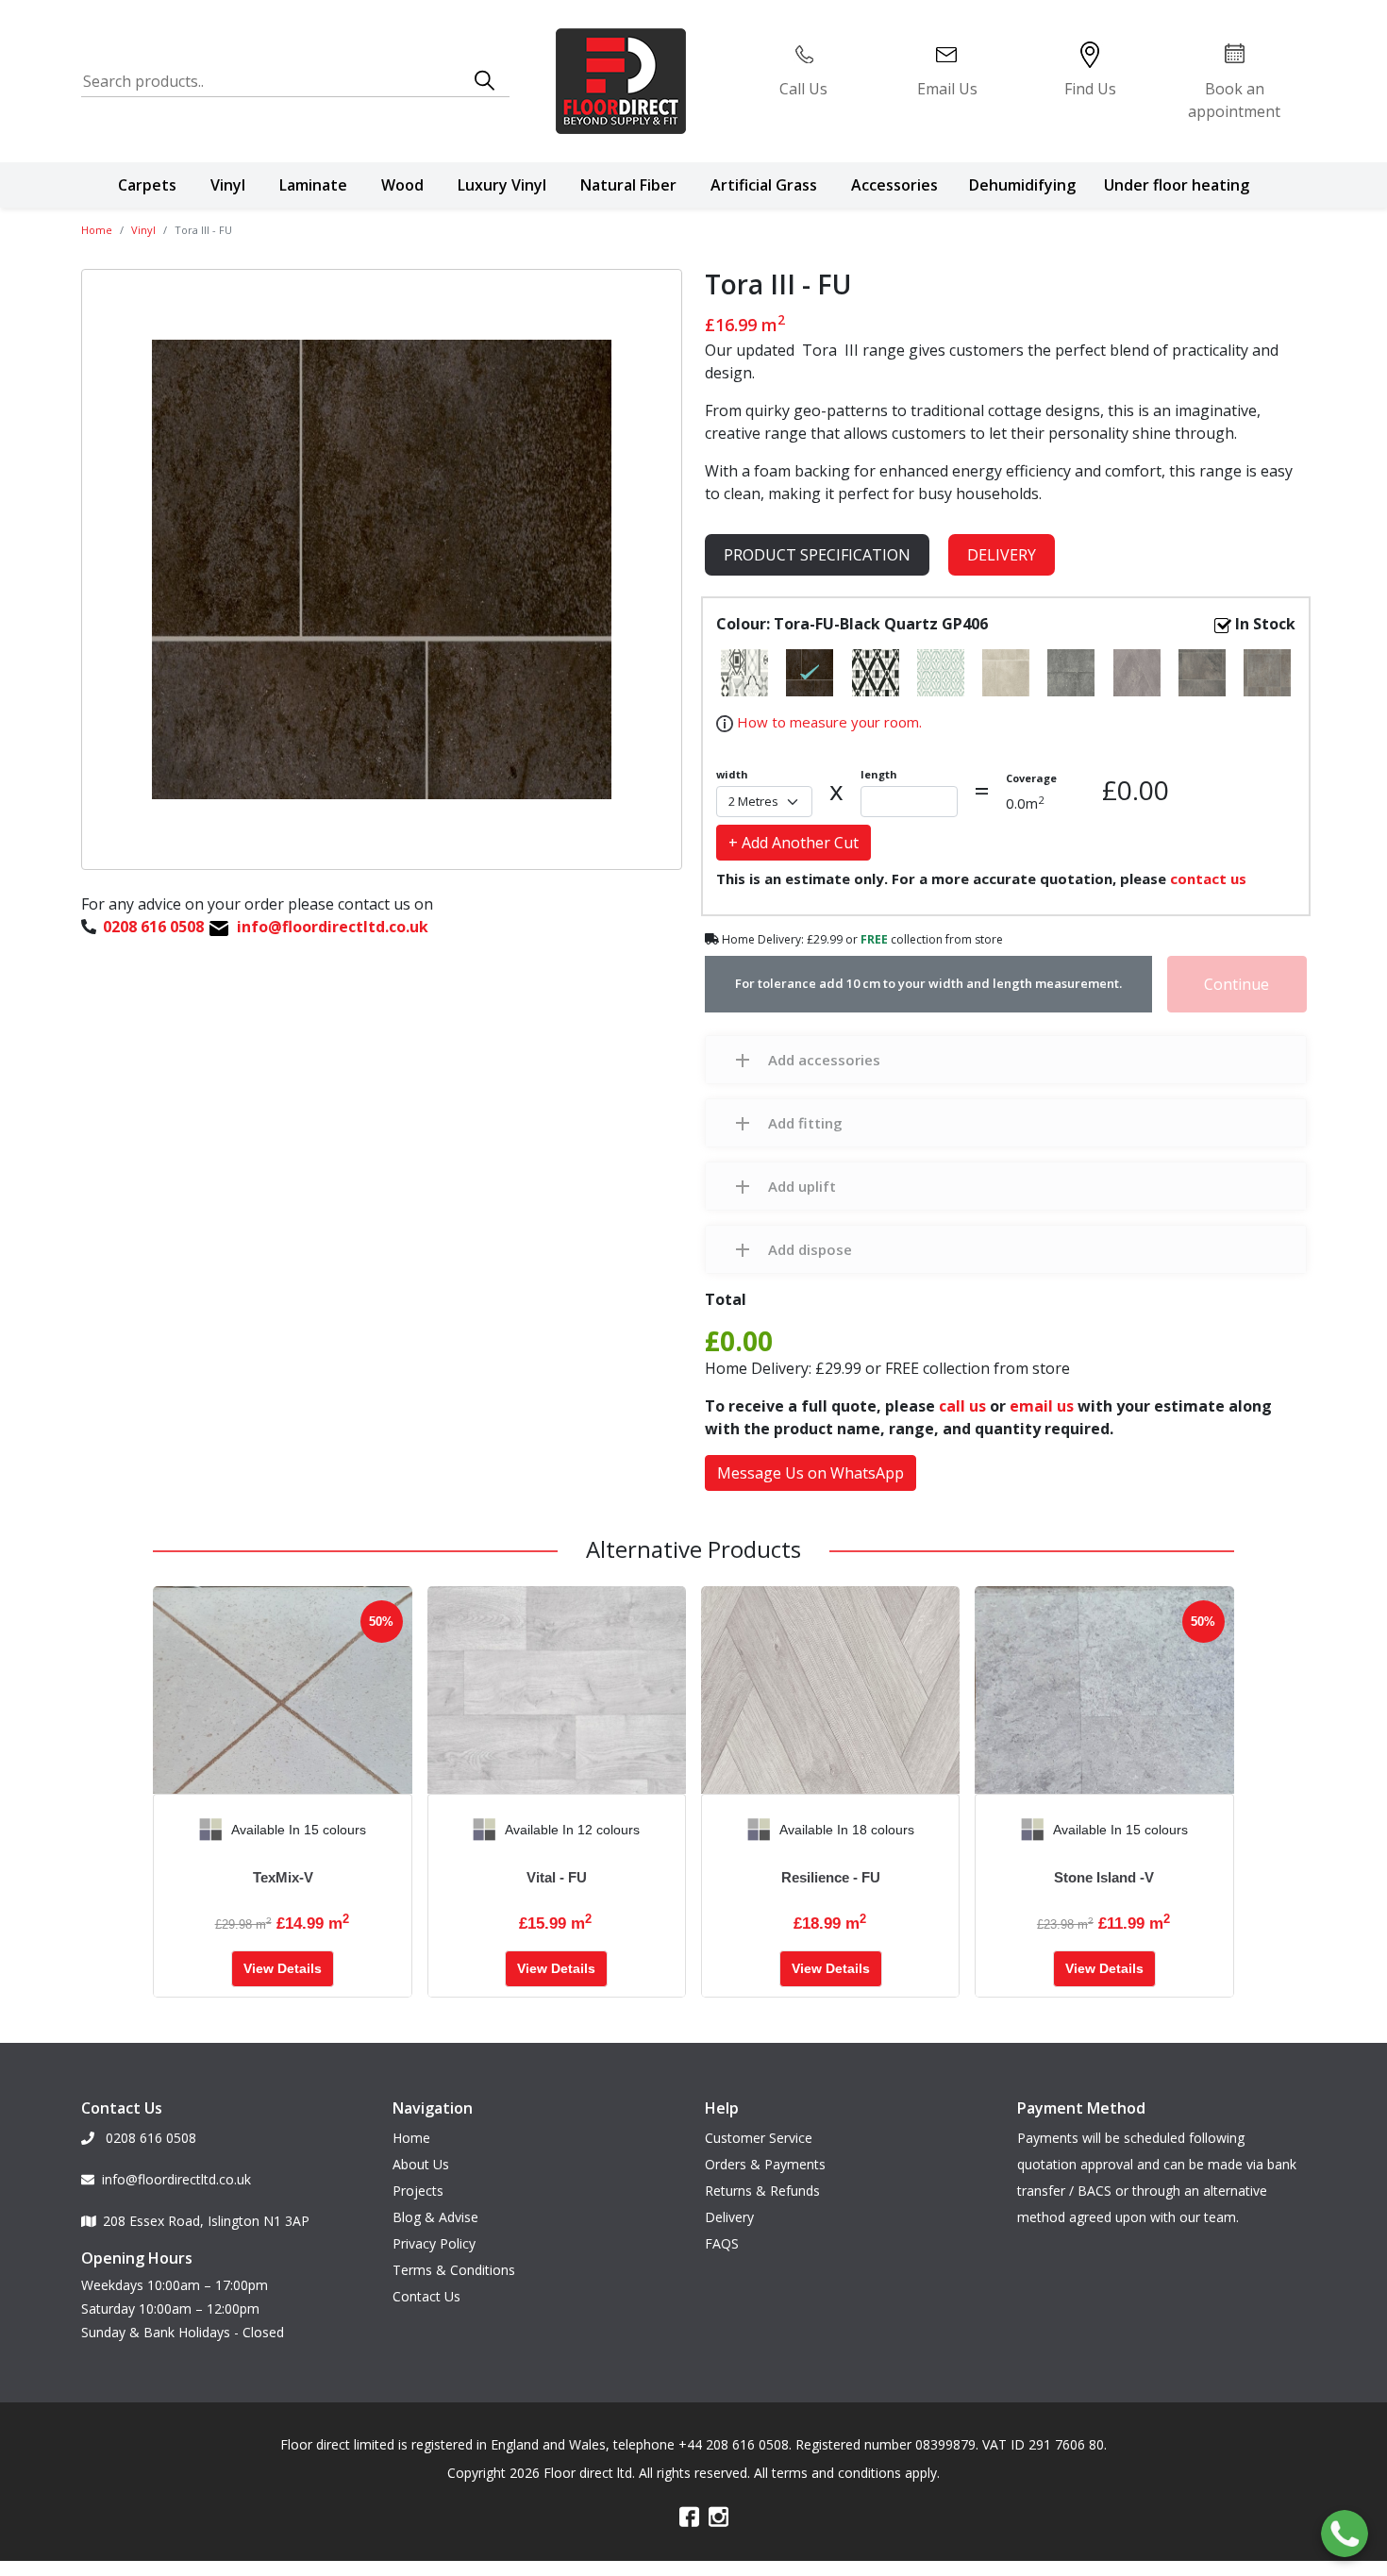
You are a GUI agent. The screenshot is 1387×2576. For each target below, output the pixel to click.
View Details (283, 1968)
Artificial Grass (764, 185)
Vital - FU (557, 1877)
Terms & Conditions (454, 2270)
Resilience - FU (831, 1877)
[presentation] (168, 1830)
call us (962, 1406)
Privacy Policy (434, 2243)
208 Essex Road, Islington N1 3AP (206, 2221)
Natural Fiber (628, 185)
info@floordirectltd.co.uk (176, 2179)
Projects (418, 2191)
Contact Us (426, 2296)
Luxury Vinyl (502, 185)
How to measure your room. (827, 722)
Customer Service (759, 2138)
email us (1042, 1406)
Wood (402, 185)
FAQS (722, 2243)
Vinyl (228, 185)
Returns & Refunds (762, 2191)
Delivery (1002, 555)
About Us (421, 2164)
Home (97, 230)
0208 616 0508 (149, 2138)
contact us (1208, 878)
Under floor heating (1177, 185)
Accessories (894, 185)
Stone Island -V (1104, 1877)
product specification (817, 555)
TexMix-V (283, 1877)
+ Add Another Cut (794, 843)
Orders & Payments (765, 2164)
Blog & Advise (435, 2217)
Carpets (147, 185)
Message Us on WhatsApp (810, 1473)
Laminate (313, 185)
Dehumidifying (1022, 185)
